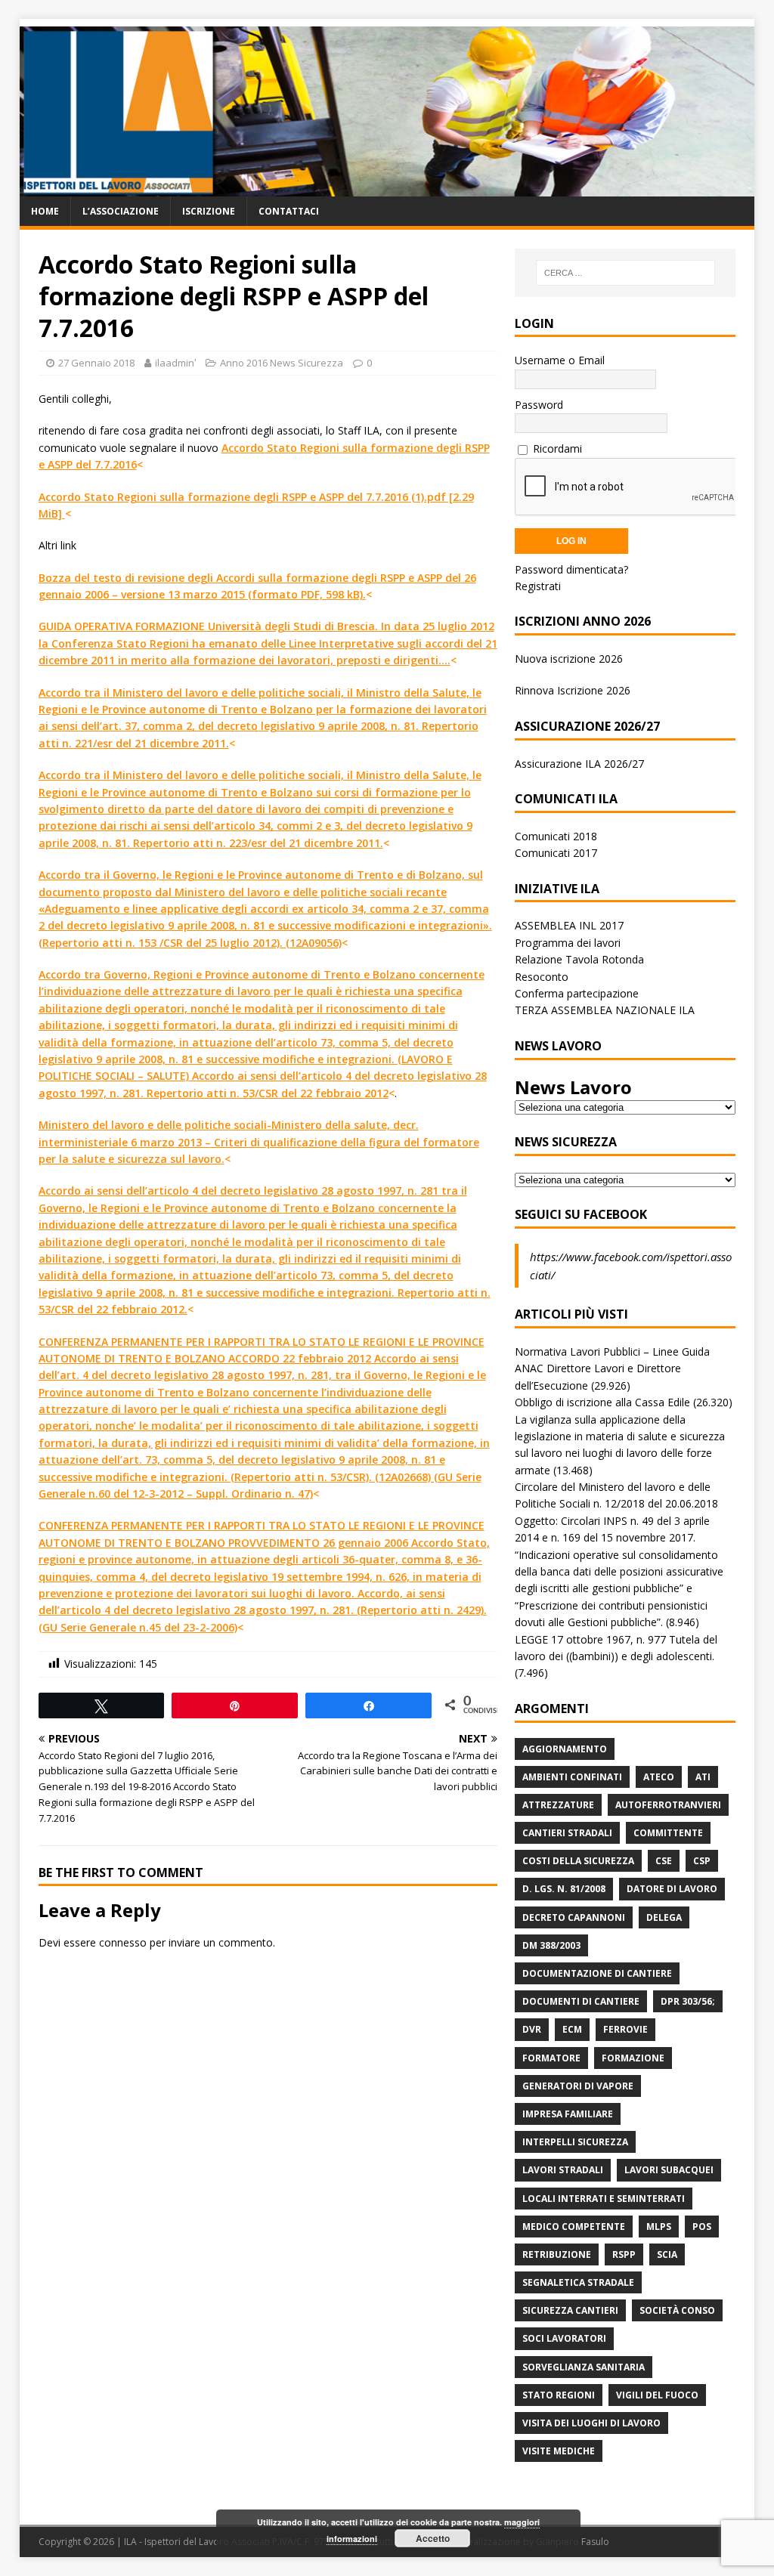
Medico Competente (574, 2227)
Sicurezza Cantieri (570, 2310)
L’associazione (121, 211)
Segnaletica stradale (578, 2282)
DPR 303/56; (688, 2001)
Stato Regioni (559, 2395)
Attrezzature (558, 1805)
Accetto (433, 2538)
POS (702, 2227)
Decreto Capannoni (574, 1917)
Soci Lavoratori (564, 2338)
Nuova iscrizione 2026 (569, 659)
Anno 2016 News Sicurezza (282, 363)
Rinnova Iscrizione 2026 (573, 690)
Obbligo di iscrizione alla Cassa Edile (602, 1402)
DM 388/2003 (551, 1945)
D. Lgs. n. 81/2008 (564, 1889)
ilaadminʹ (175, 363)
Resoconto (542, 977)
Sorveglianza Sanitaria (584, 2367)
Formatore (551, 2058)
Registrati (538, 586)
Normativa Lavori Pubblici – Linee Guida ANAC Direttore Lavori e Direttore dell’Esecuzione (612, 1368)
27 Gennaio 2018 (96, 363)
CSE (664, 1861)
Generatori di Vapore (578, 2086)
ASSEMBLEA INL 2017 (569, 925)
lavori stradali (563, 2170)
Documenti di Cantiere (581, 2001)
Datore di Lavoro (672, 1889)
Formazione (633, 2058)
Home (45, 211)
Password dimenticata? (571, 569)
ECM (572, 2029)
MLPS (659, 2227)
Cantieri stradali (567, 1833)
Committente (668, 1833)
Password (539, 405)
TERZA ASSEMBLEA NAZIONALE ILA (605, 1010)
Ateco (659, 1777)
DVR (532, 2029)
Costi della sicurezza (578, 1861)
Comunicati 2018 (556, 836)
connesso (123, 1942)
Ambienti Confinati (572, 1777)
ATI (703, 1777)
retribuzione (557, 2254)
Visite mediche (559, 2451)
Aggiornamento (565, 1749)
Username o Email (560, 360)
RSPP (624, 2254)
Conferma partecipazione (577, 993)
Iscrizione (209, 211)
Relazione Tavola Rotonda (579, 959)
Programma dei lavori (568, 943)
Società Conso (677, 2310)
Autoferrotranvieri (668, 1805)
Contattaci (289, 211)
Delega (664, 1917)
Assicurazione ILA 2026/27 (579, 764)
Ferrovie (625, 2029)
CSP (702, 1861)
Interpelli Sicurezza (575, 2142)
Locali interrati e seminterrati (604, 2199)
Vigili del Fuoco (657, 2395)
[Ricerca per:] (625, 273)
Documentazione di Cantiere (597, 1973)
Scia (667, 2254)
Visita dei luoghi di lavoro (591, 2423)
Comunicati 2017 (556, 853)
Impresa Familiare (568, 2114)
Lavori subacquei (669, 2170)
